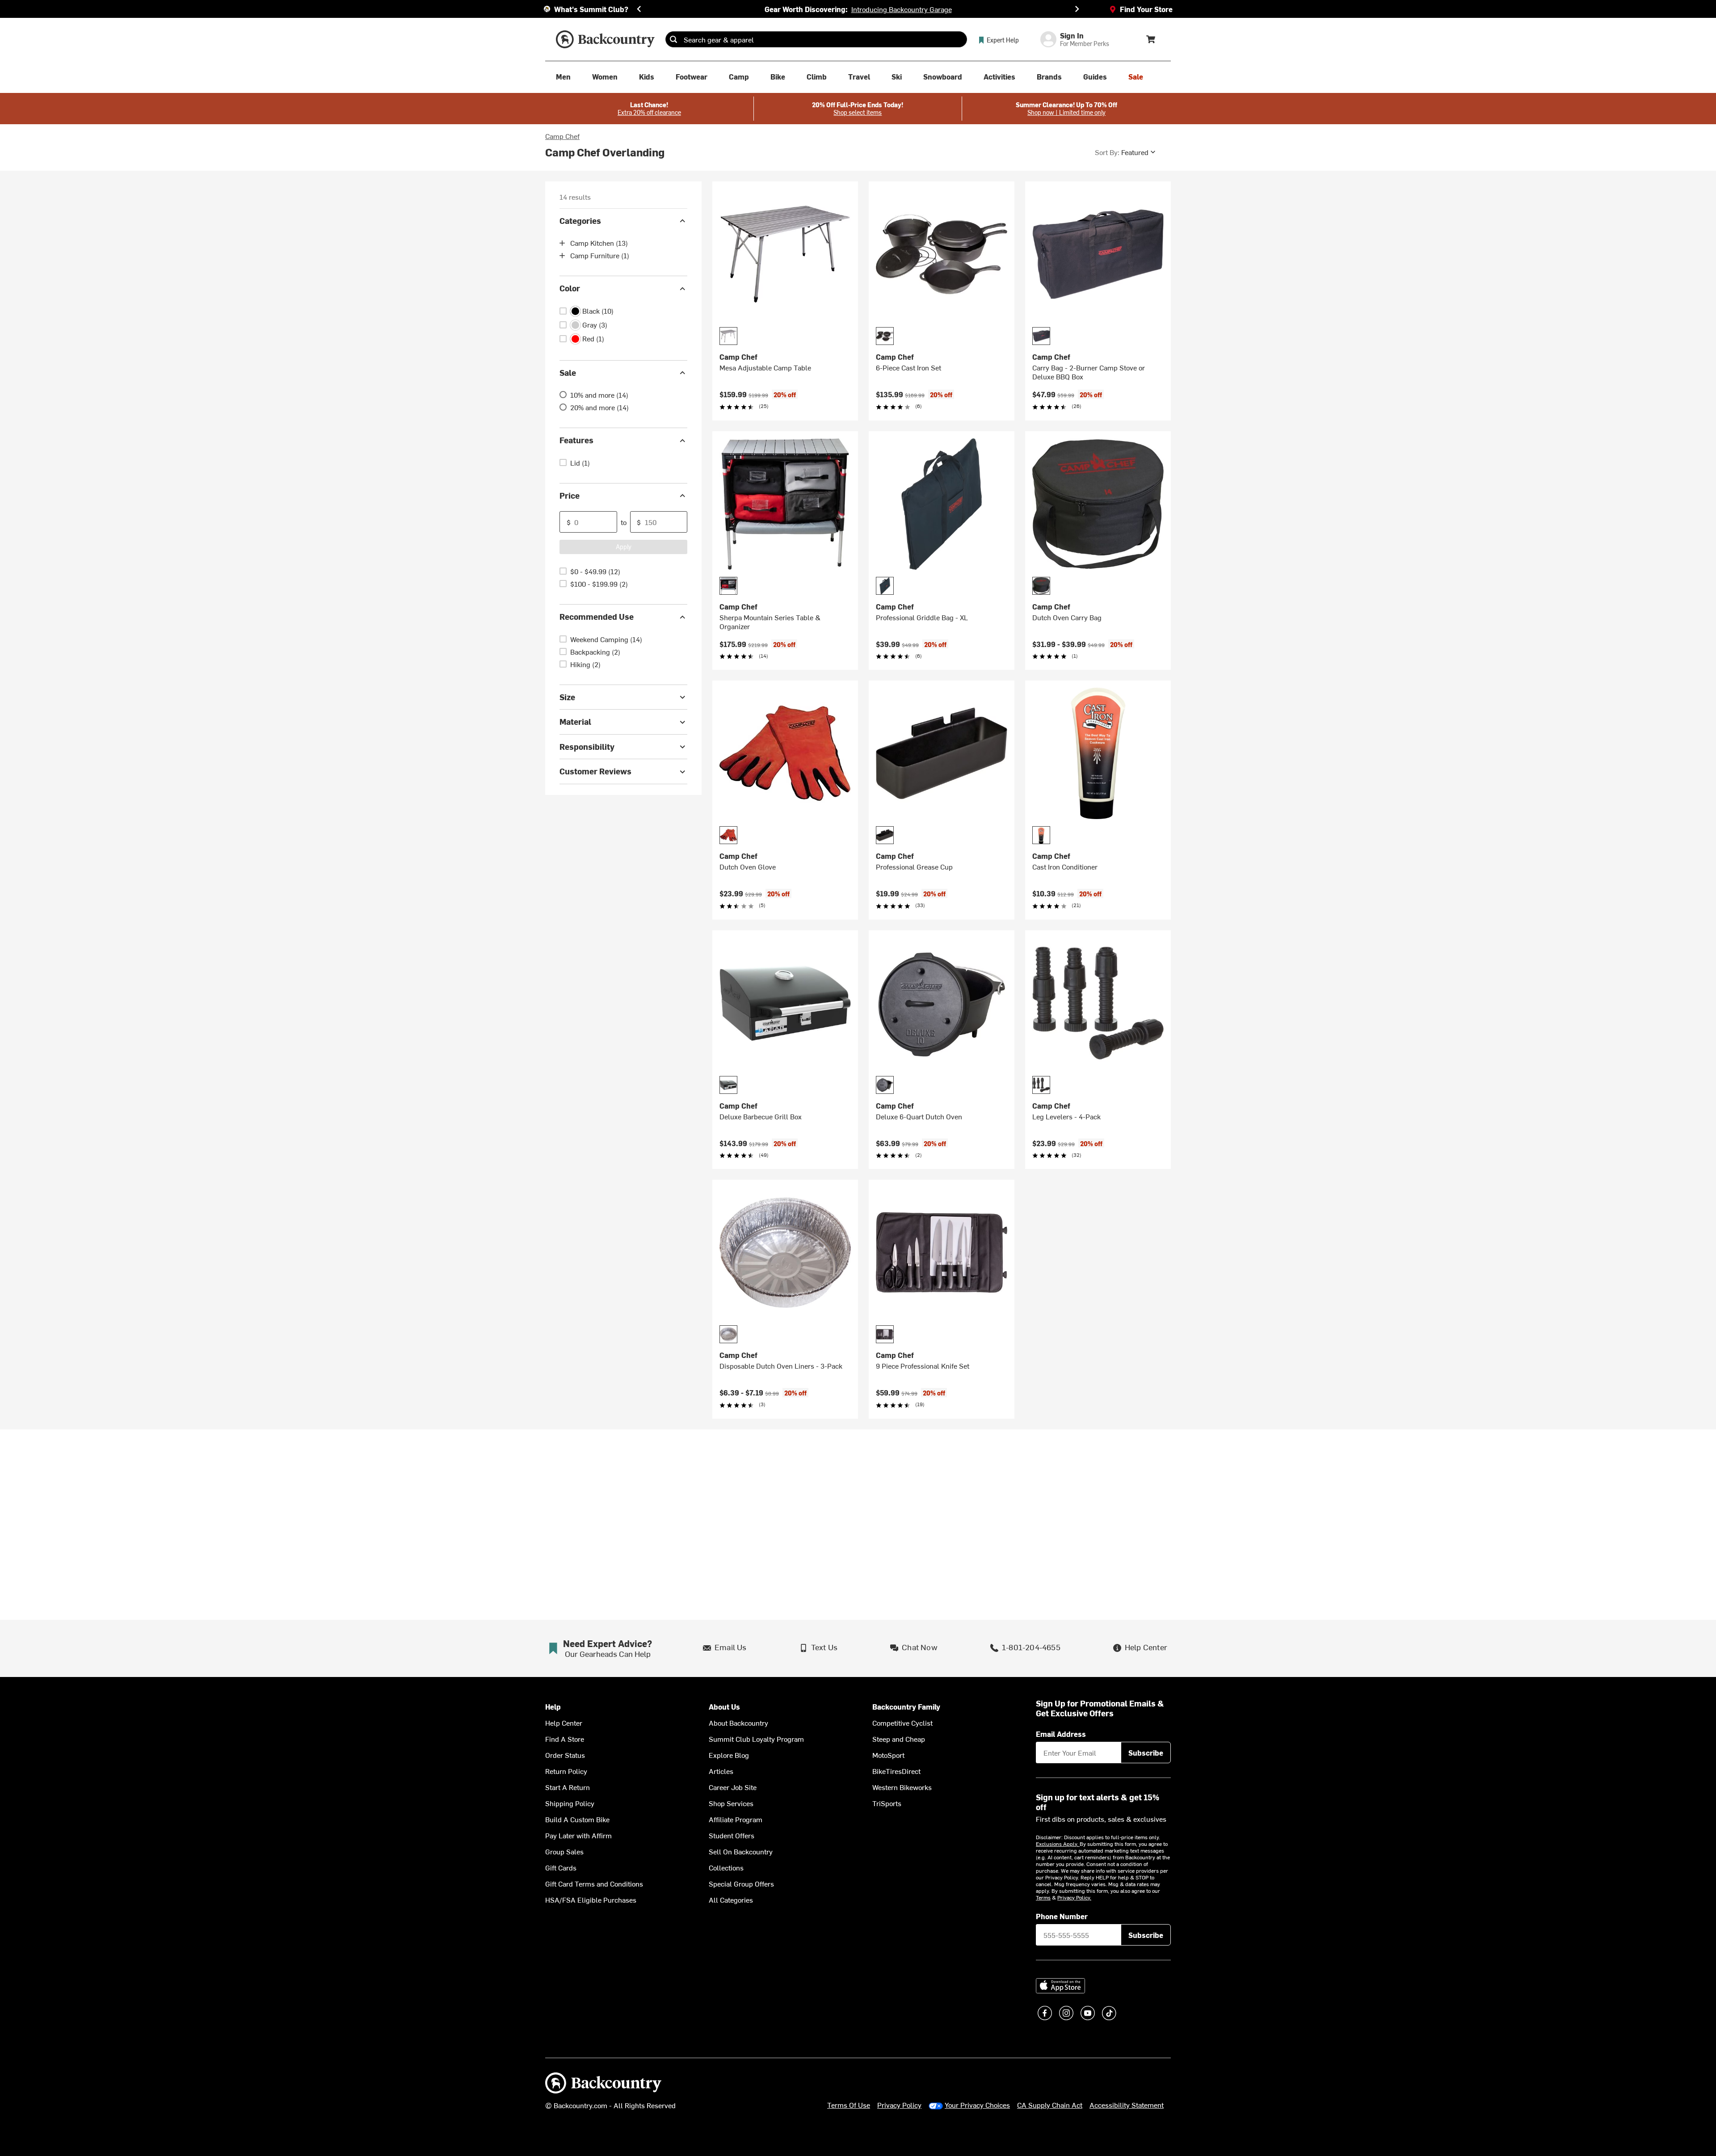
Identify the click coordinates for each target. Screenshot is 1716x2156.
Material (575, 722)
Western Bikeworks (902, 1787)
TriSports (887, 1803)
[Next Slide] (1077, 9)
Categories (580, 221)
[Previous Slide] (639, 9)
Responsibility (587, 746)
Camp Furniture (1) (600, 256)
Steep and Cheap (899, 1739)
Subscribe (1146, 1753)
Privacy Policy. (1074, 1897)
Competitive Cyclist (902, 1723)
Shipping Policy (570, 1803)
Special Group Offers (741, 1883)
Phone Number (1062, 1916)
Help (553, 1707)
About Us (724, 1707)
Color (570, 288)
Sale (568, 372)
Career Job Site (733, 1787)
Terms (1043, 1897)
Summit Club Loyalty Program (756, 1739)
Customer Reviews (595, 771)
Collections (726, 1867)
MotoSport (888, 1755)
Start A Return (568, 1787)
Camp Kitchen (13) (599, 243)
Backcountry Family (906, 1707)
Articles (721, 1771)
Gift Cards (561, 1867)
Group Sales (564, 1851)
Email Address (1061, 1734)
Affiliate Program (736, 1819)
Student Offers (732, 1835)
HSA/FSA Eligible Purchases (591, 1900)
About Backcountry (738, 1723)
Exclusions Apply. (1058, 1844)
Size (567, 697)
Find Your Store (1146, 9)
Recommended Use (597, 617)
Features (576, 440)
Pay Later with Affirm (578, 1835)
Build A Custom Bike (577, 1819)
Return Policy (566, 1771)
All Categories (731, 1900)
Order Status (565, 1755)
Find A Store (565, 1739)
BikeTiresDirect (896, 1771)
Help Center (564, 1723)
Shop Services (731, 1803)
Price (570, 495)
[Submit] (673, 39)
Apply (624, 547)
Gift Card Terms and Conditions (594, 1883)
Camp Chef (562, 136)
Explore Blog (729, 1755)
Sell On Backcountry (741, 1851)
